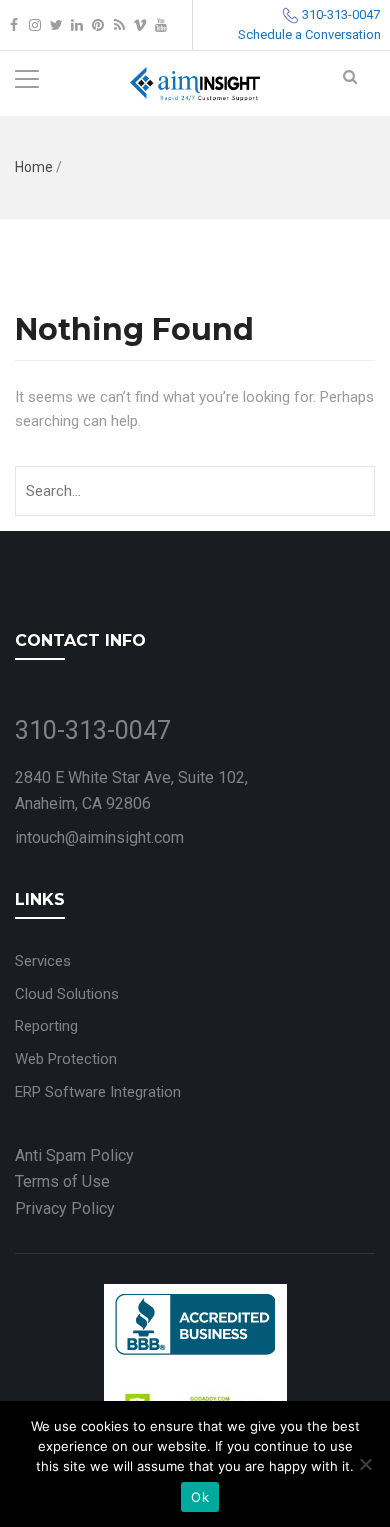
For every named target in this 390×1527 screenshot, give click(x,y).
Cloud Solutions (67, 994)
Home (34, 167)
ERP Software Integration (98, 1092)
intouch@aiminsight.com (99, 837)
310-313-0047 (341, 14)
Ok (200, 1497)
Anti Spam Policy (74, 1155)
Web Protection (66, 1059)
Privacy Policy (65, 1208)
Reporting (46, 1026)
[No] (365, 1464)
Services (43, 961)
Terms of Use (62, 1181)
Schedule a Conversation (309, 34)
